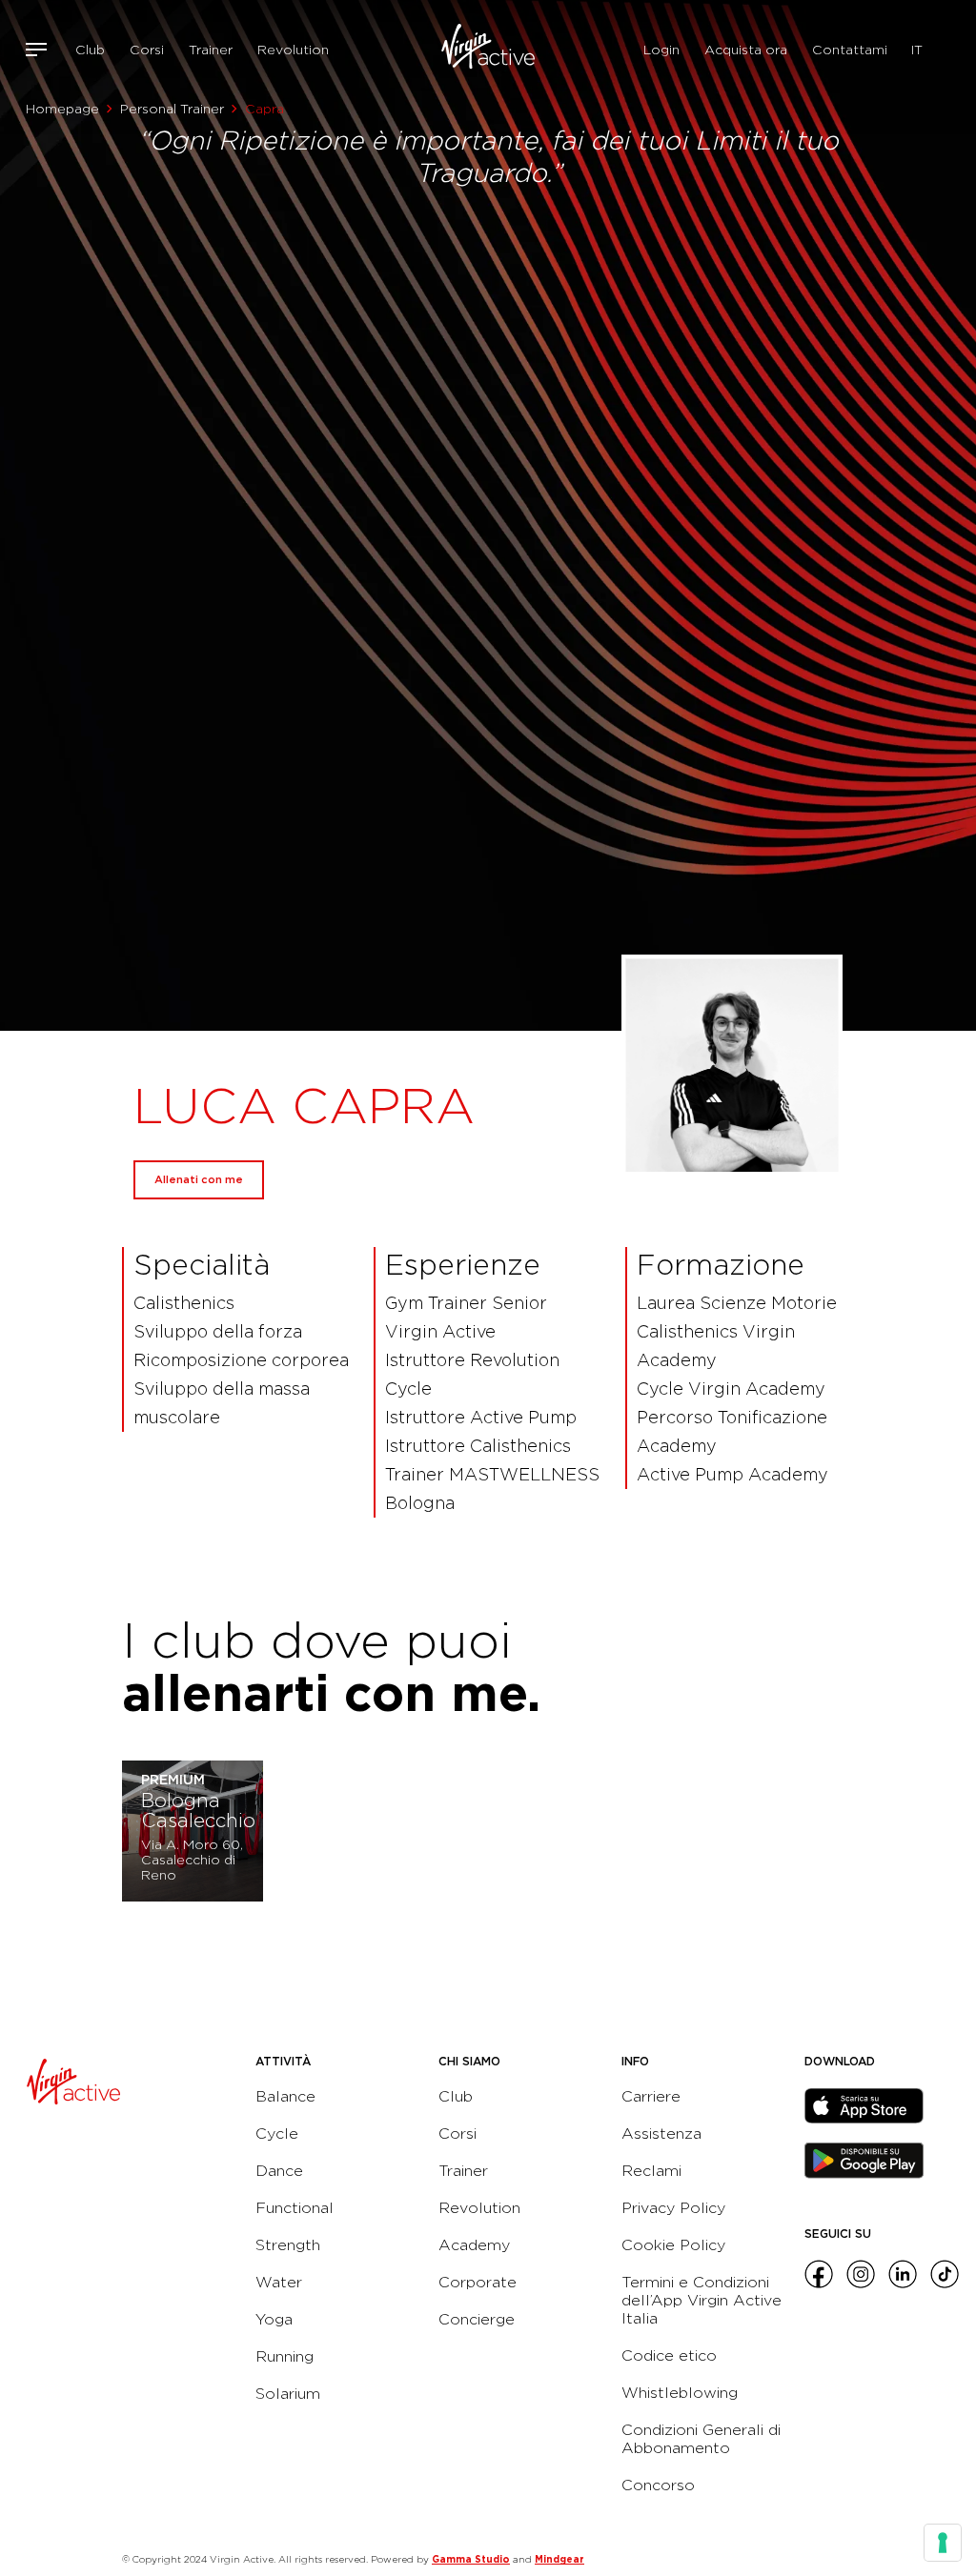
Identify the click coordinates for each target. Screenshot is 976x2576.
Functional (295, 2208)
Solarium (288, 2394)
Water (279, 2282)
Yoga (274, 2319)
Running (285, 2356)
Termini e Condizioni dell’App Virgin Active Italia (701, 2300)
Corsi (147, 50)
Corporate (478, 2282)
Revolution (293, 50)
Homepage (62, 109)
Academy (474, 2245)
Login (661, 50)
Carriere (651, 2096)
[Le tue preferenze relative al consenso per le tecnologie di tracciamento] (943, 2543)
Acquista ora (746, 50)
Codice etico (669, 2355)
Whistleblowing (680, 2393)
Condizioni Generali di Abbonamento (701, 2439)
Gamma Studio (471, 2559)
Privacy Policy (673, 2208)
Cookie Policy (673, 2245)
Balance (285, 2096)
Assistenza (661, 2133)
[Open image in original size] (488, 50)
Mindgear (559, 2559)
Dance (279, 2171)
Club (90, 50)
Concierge (477, 2319)
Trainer (211, 50)
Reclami (651, 2171)
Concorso (658, 2485)
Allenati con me (199, 1179)
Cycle (277, 2133)
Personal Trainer (172, 109)
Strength (288, 2245)
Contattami (850, 50)
